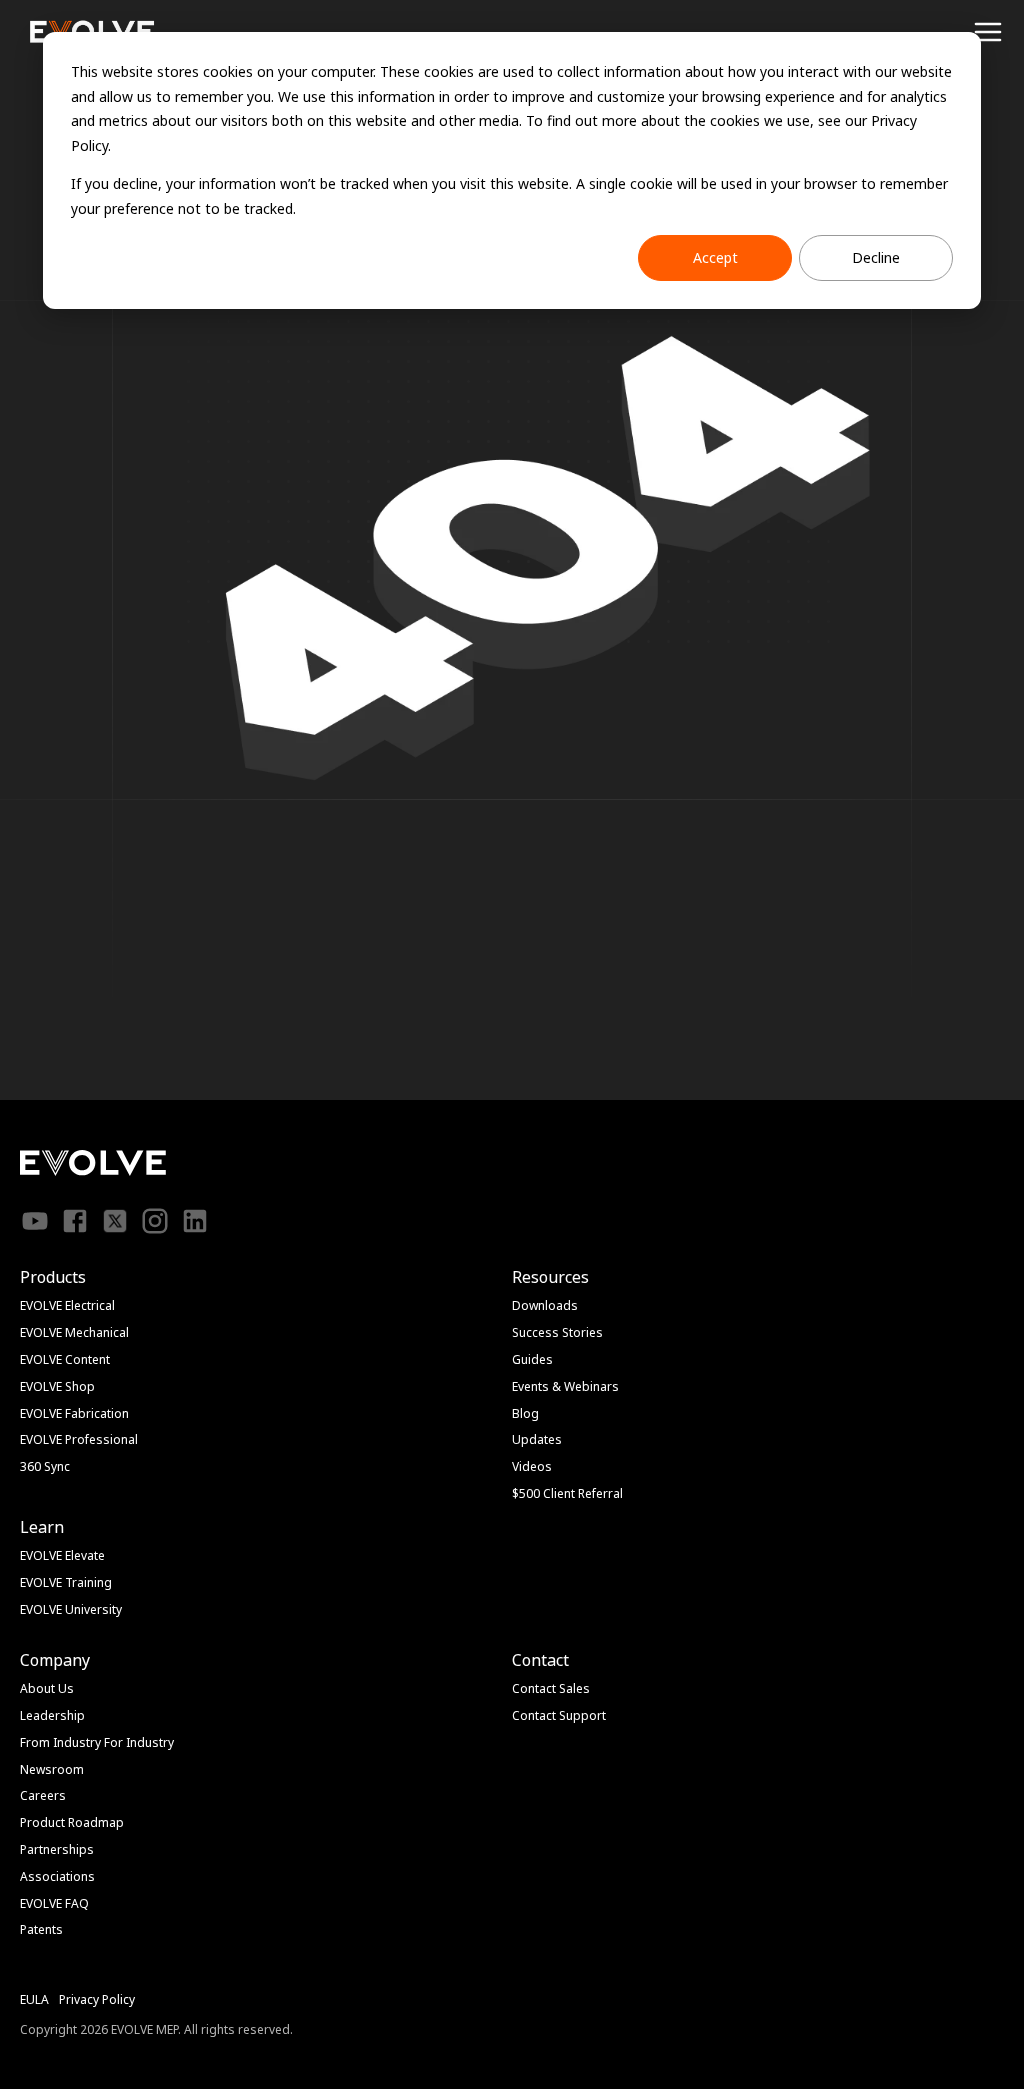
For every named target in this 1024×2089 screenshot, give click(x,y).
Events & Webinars (565, 1386)
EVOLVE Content (65, 1359)
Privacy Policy (97, 1999)
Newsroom (52, 1769)
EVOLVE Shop (57, 1386)
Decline (876, 257)
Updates (537, 1439)
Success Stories (557, 1332)
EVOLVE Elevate (62, 1555)
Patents (41, 1929)
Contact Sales (551, 1688)
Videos (532, 1466)
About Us (47, 1688)
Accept (715, 257)
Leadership (52, 1715)
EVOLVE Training (66, 1582)
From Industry (60, 1742)
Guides (532, 1359)
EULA (34, 1999)
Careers (43, 1795)
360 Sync (45, 1466)
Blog (525, 1413)
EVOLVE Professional (79, 1439)
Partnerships (57, 1849)
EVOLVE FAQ (54, 1903)
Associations (57, 1876)
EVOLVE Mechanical (74, 1332)
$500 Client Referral (567, 1493)
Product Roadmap (72, 1822)
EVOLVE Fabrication (74, 1413)
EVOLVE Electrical (67, 1305)
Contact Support (559, 1715)
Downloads (545, 1305)
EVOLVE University (71, 1609)
